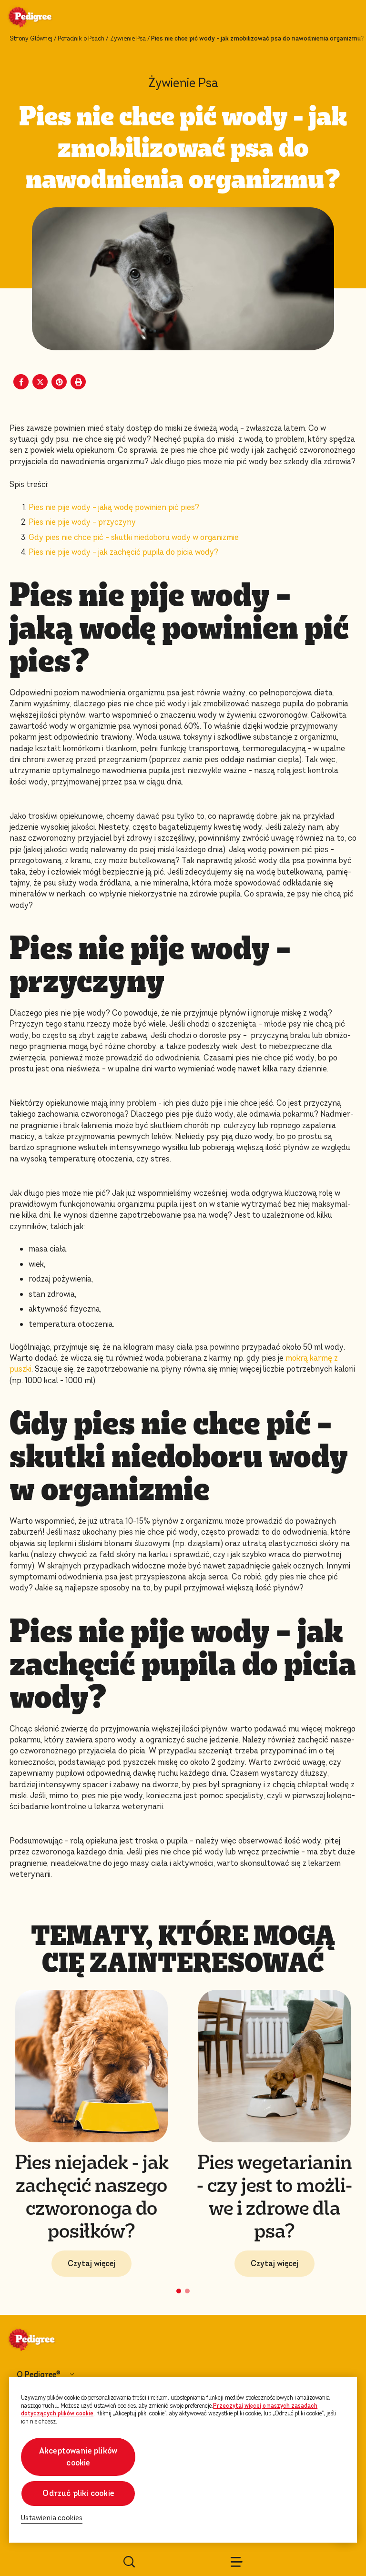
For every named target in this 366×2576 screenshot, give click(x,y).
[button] (179, 2291)
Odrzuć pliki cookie (78, 2493)
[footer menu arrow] (72, 2375)
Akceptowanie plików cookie (78, 2457)
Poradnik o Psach (81, 39)
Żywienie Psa (128, 39)
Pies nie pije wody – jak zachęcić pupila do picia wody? (123, 552)
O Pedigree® (38, 2375)
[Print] (78, 382)
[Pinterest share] (59, 382)
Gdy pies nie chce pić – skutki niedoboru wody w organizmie (134, 537)
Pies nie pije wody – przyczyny (82, 522)
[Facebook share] (21, 382)
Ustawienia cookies (52, 2518)
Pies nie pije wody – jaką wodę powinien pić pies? (114, 507)
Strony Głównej (31, 39)
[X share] (40, 382)
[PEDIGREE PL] (41, 18)
